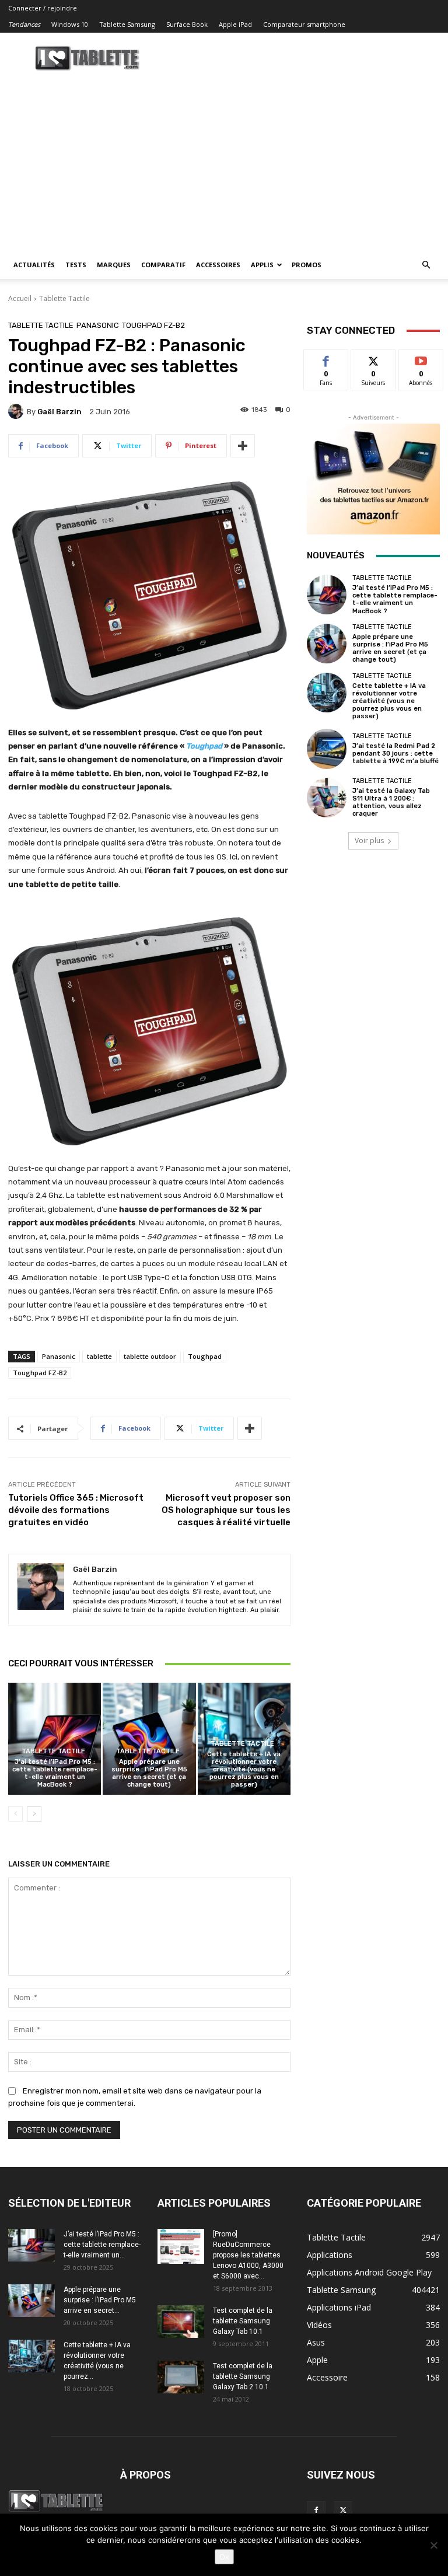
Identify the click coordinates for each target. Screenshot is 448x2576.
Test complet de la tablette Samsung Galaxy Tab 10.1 (243, 2321)
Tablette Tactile (64, 298)
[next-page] (34, 1814)
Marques (114, 265)
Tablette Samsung (127, 24)
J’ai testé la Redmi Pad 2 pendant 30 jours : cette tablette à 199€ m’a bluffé (395, 754)
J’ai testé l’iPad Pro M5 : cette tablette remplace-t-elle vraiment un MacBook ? (55, 1773)
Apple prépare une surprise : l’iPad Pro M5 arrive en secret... (100, 2300)
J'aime (326, 359)
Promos (307, 265)
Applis (262, 265)
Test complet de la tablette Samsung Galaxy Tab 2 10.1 (243, 2376)
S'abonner (421, 359)
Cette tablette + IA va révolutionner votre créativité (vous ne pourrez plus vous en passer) (244, 1770)
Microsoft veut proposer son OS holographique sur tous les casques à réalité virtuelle (226, 1510)
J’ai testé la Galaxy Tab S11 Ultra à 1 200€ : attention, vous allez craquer (391, 803)
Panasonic (98, 325)
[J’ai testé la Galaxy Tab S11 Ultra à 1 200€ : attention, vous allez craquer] (327, 798)
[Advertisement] (224, 163)
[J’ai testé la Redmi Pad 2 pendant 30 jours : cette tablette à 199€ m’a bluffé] (327, 749)
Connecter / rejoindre (43, 8)
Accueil (20, 298)
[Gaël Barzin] (17, 411)
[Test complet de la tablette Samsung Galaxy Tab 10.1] (181, 2322)
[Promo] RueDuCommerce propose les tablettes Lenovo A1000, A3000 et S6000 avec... (248, 2255)
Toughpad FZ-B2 (153, 325)
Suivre (374, 359)
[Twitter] (343, 2511)
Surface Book (187, 24)
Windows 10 (70, 24)
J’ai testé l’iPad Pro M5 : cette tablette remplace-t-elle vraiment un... (102, 2245)
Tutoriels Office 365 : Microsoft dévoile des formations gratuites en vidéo (76, 1510)
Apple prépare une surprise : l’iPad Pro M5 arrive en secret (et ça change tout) (149, 1773)
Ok (224, 2557)
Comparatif (163, 265)
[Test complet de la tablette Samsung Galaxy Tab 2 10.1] (181, 2377)
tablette (99, 1356)
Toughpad (205, 1356)
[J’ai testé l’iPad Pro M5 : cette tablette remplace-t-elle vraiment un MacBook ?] (55, 1738)
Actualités (34, 265)
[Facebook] (316, 2511)
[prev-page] (15, 1814)
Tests (76, 265)
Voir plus (369, 840)
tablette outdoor (150, 1356)
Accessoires (218, 265)
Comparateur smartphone (304, 24)
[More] (243, 446)
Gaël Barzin (60, 412)
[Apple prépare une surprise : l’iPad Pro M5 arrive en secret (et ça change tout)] (149, 1738)
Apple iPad (235, 24)
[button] (426, 265)
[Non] (433, 2545)
